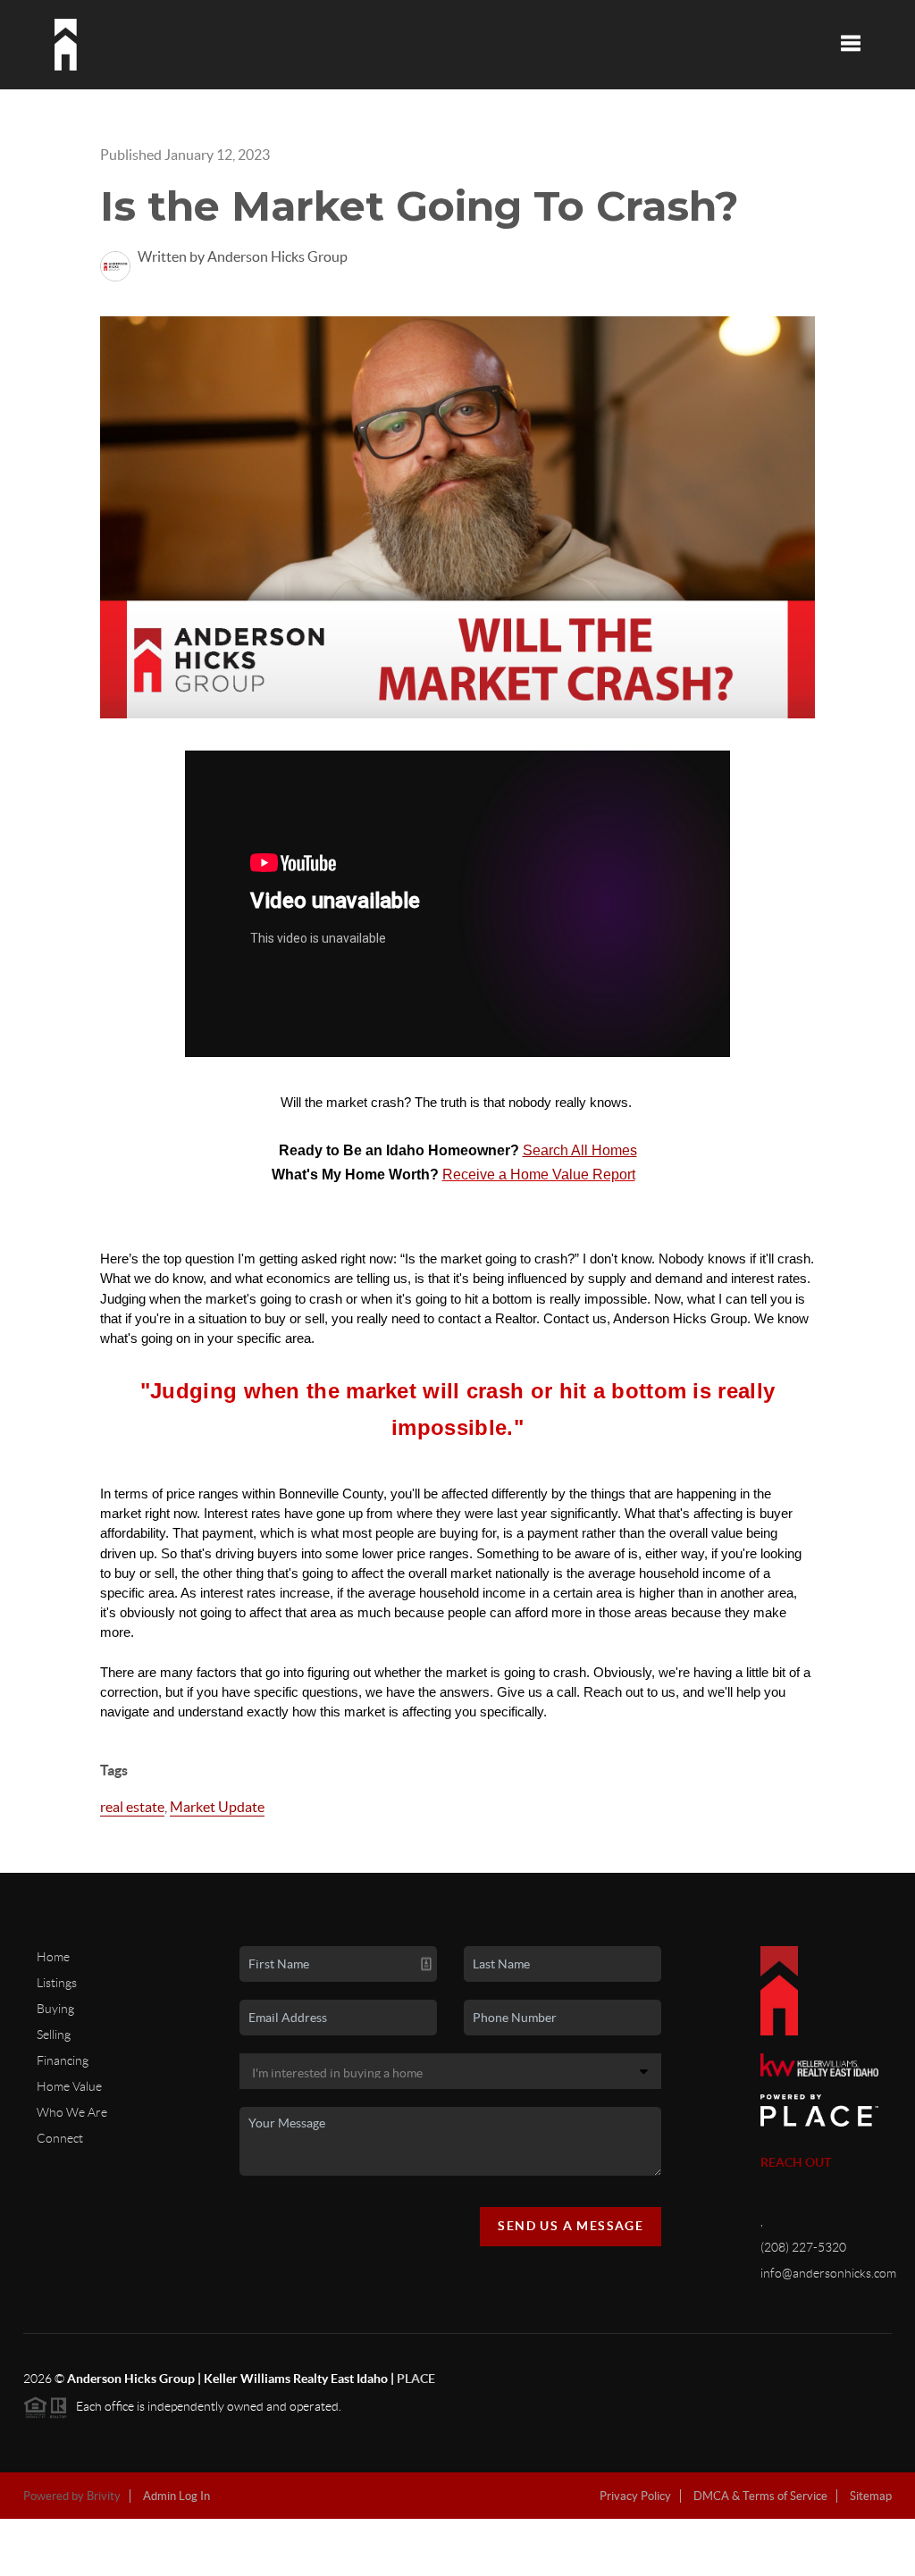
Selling (54, 2035)
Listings (57, 1983)
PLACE (416, 2379)
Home (53, 1957)
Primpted (489, 2565)
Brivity (104, 2496)
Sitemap (871, 2496)
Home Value (69, 2086)
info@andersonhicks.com (828, 2273)
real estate (132, 1807)
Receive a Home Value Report (539, 1175)
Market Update (217, 1807)
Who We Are (72, 2112)
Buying (55, 2009)
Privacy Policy (635, 2496)
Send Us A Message (571, 2226)
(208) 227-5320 (803, 2247)
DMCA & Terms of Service (760, 2496)
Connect (60, 2138)
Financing (63, 2060)
